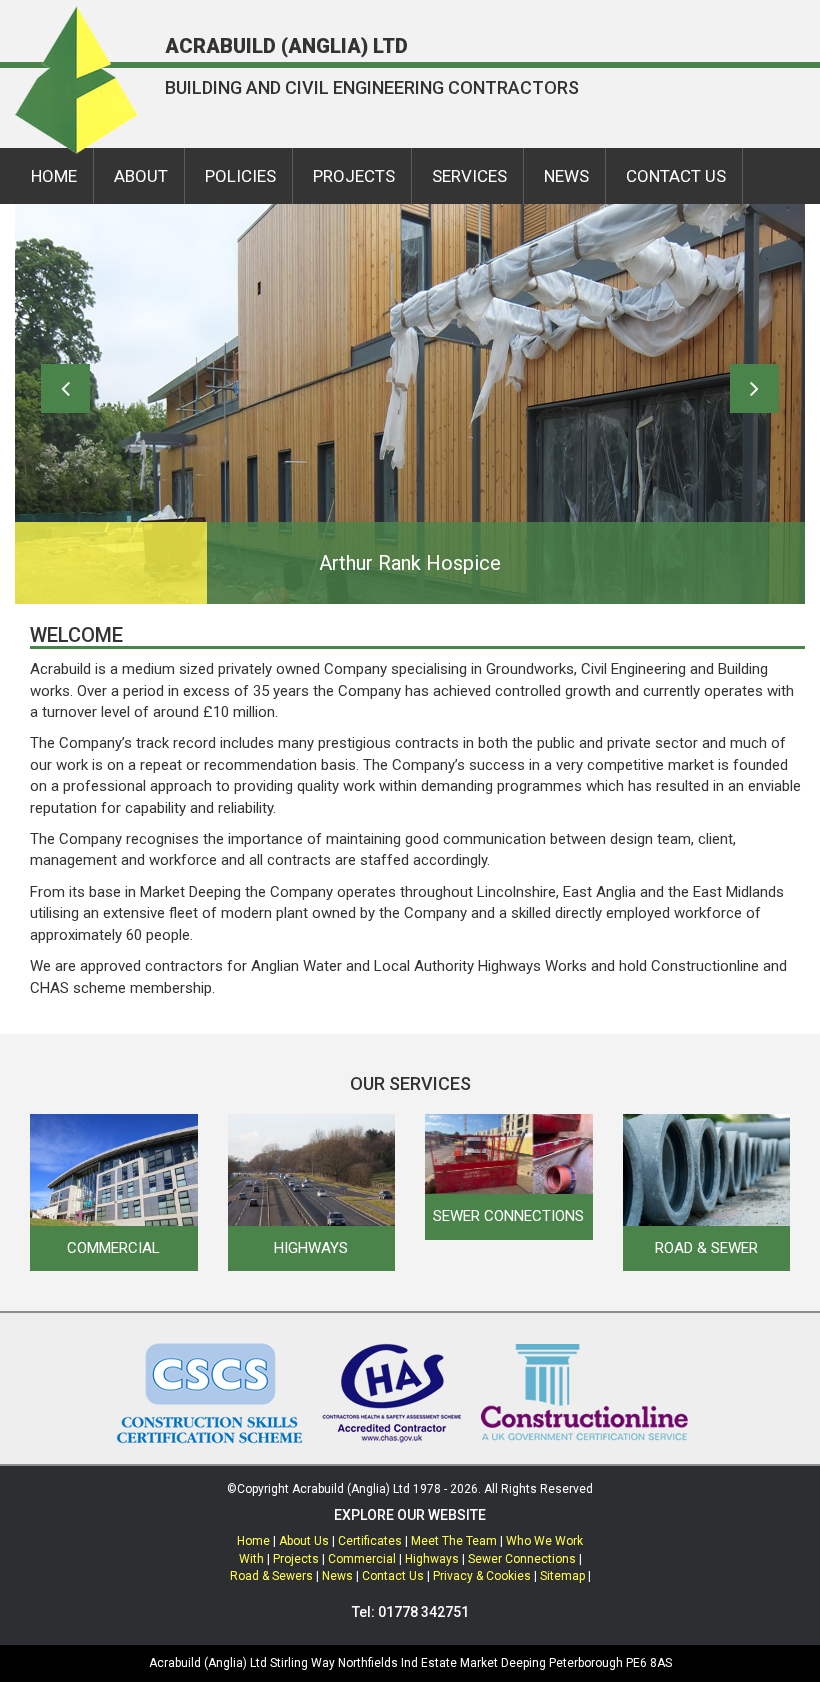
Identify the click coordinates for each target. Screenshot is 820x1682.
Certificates (370, 1541)
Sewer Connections (522, 1559)
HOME (54, 176)
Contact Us (393, 1576)
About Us (304, 1541)
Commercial (362, 1559)
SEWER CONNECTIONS (508, 1216)
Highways (432, 1559)
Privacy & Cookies (482, 1576)
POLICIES (240, 176)
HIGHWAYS (311, 1248)
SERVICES (469, 176)
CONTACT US (676, 176)
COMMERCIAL (113, 1248)
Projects (296, 1559)
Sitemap (562, 1576)
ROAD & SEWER (706, 1248)
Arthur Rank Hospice (410, 563)
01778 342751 (423, 1612)
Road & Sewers (271, 1576)
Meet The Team (454, 1541)
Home (253, 1541)
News (337, 1576)
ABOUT (141, 176)
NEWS (566, 176)
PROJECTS (354, 176)
